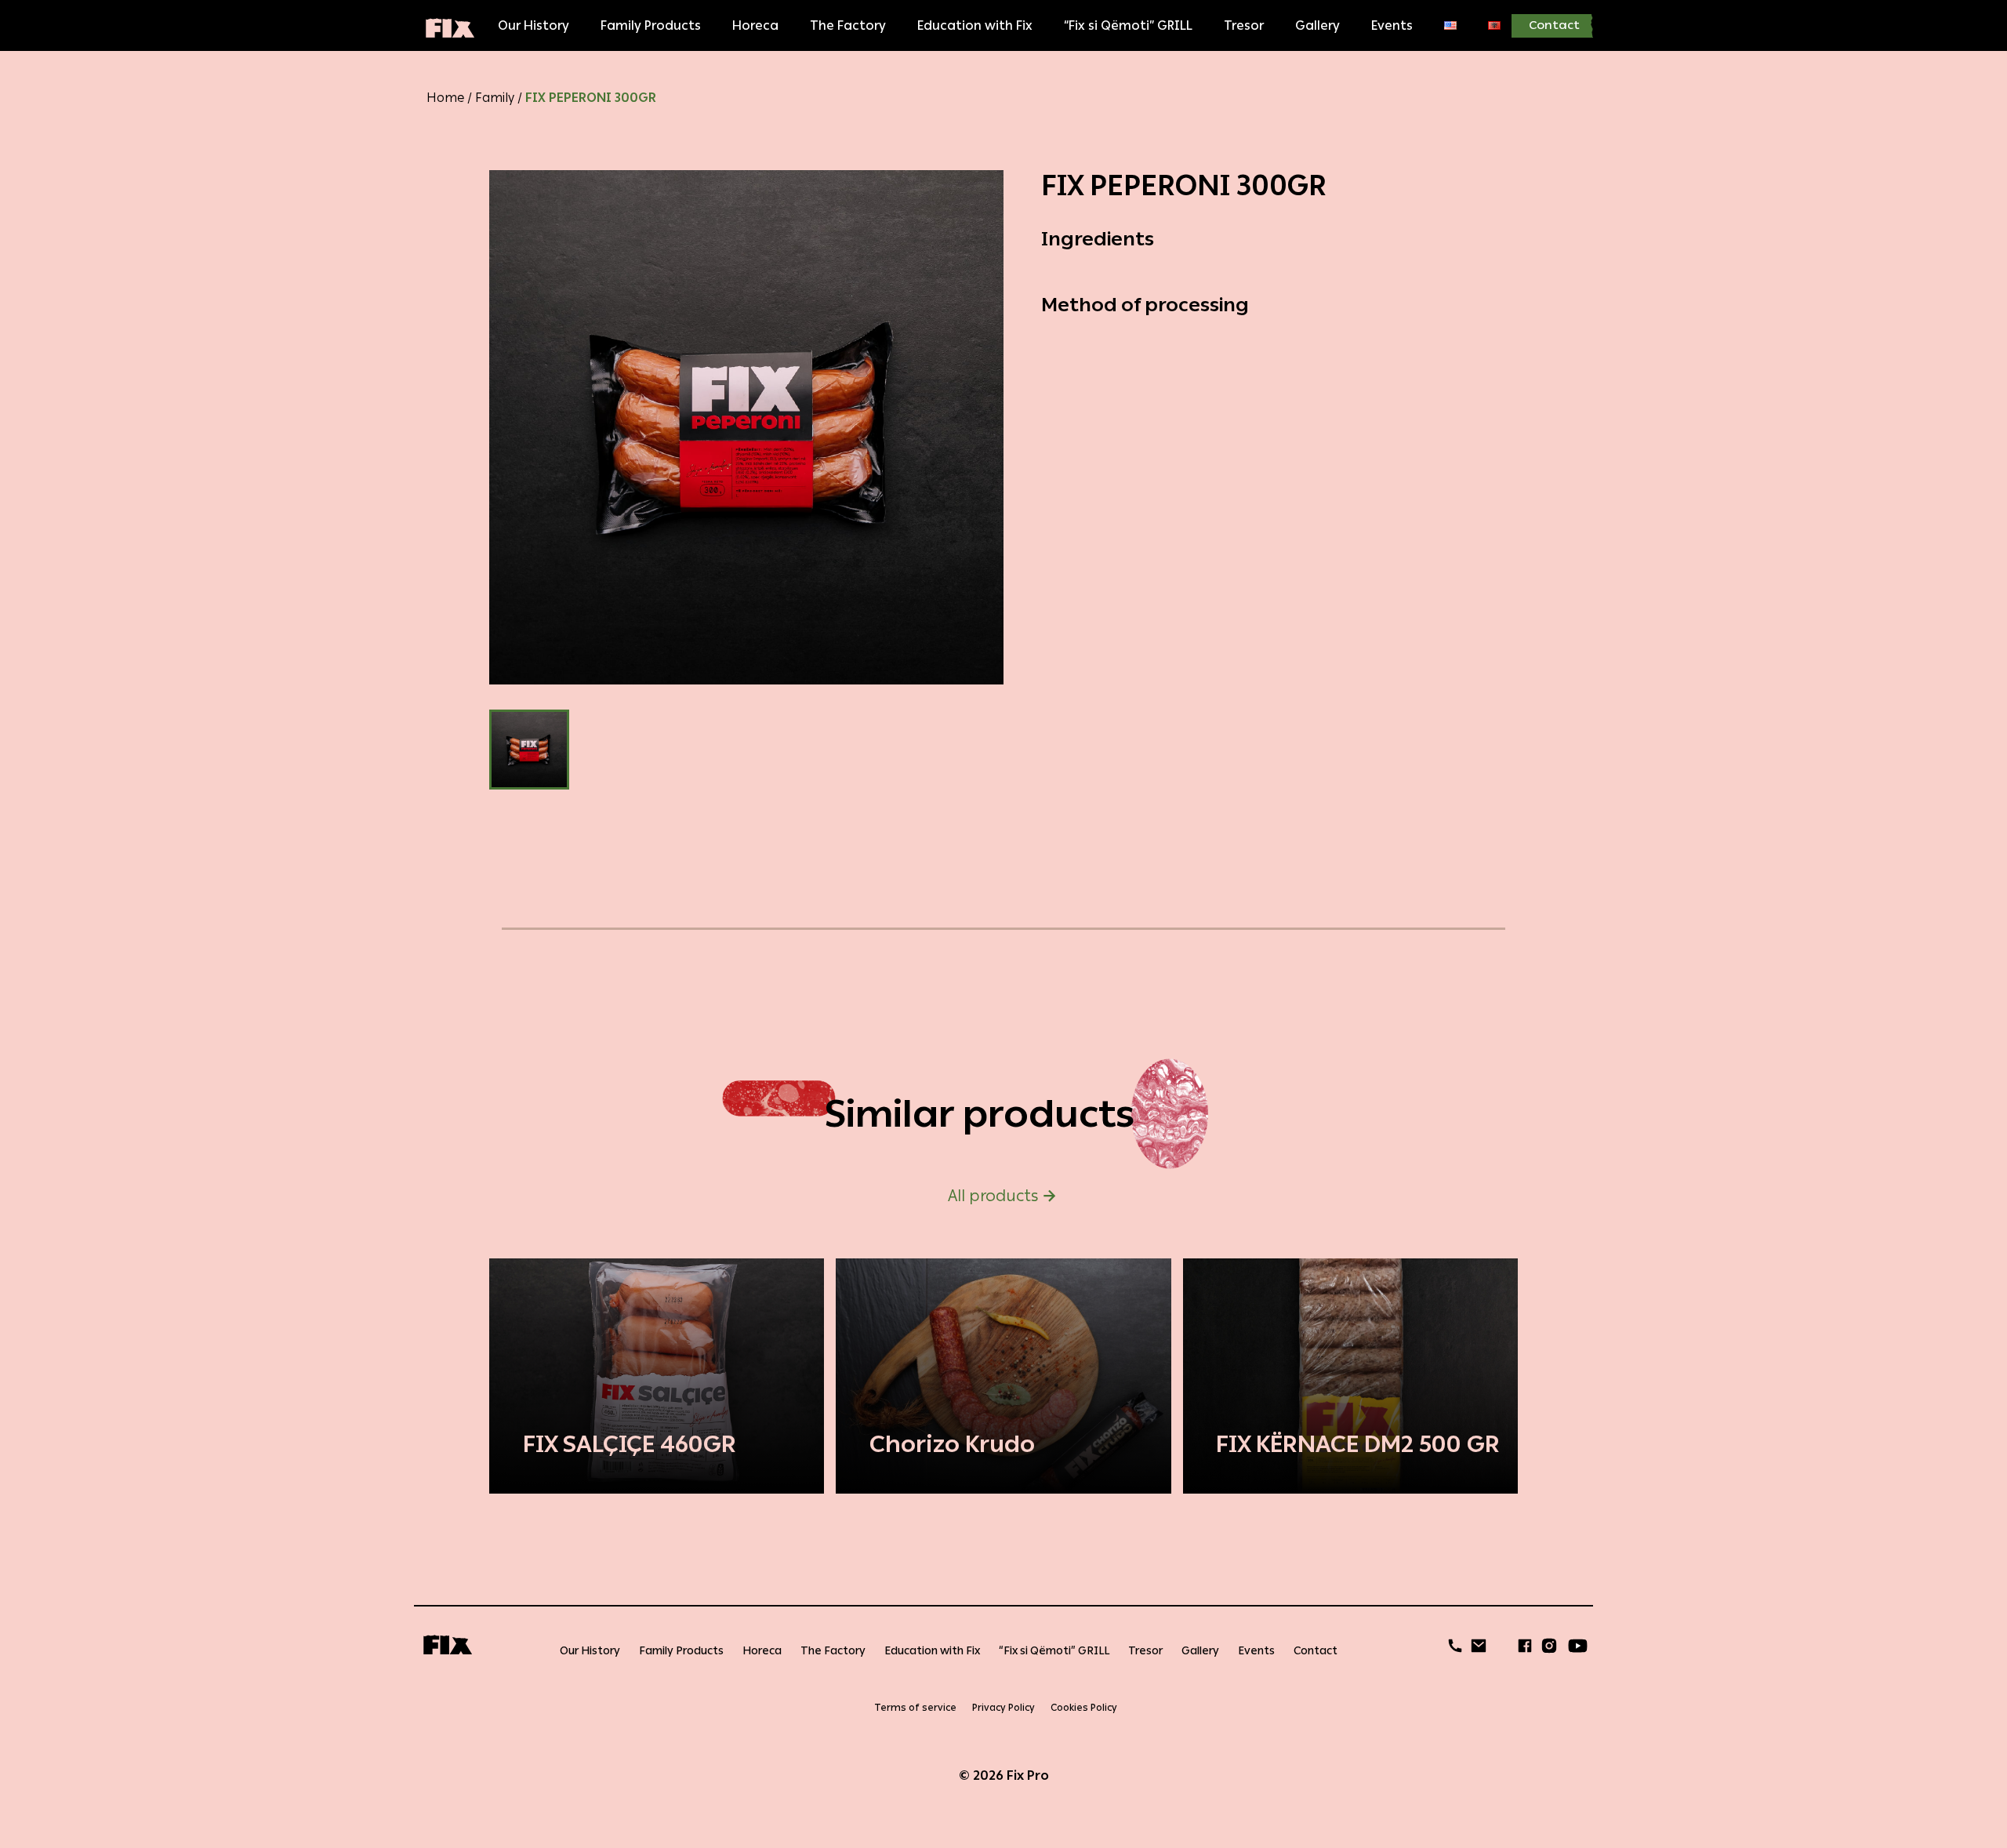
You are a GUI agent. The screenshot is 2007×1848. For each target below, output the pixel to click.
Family (495, 98)
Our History (534, 25)
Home (445, 98)
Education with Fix (975, 25)
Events (1392, 25)
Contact (1554, 25)
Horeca (755, 25)
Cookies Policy (1084, 1708)
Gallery (1317, 25)
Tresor (1244, 25)
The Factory (848, 25)
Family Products (651, 25)
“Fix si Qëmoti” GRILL (1128, 25)
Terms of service (915, 1708)
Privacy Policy (1003, 1708)
